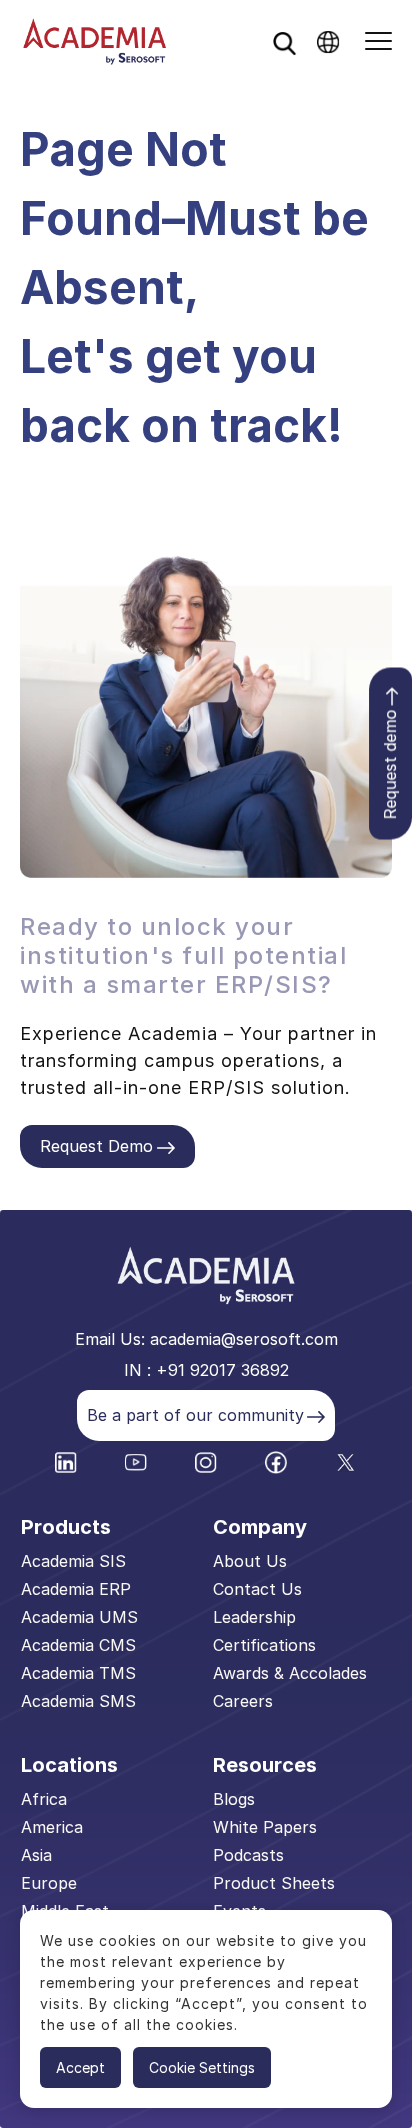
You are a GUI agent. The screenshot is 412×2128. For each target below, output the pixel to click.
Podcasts (248, 1855)
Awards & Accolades (290, 1673)
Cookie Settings (202, 2067)
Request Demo (96, 1146)
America (52, 1827)
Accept (80, 2067)
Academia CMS (78, 1645)
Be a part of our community (195, 1415)
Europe (49, 1883)
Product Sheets (274, 1883)
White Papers (265, 1827)
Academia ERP (76, 1589)
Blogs (234, 1799)
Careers (243, 1701)
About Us (250, 1561)
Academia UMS (79, 1617)
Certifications (264, 1645)
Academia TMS (78, 1673)
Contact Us (257, 1589)
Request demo (390, 765)
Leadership (254, 1617)
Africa (44, 1799)
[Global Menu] (328, 42)
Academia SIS (73, 1561)
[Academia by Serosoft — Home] (94, 41)
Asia (36, 1855)
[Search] (284, 43)
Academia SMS (78, 1701)
